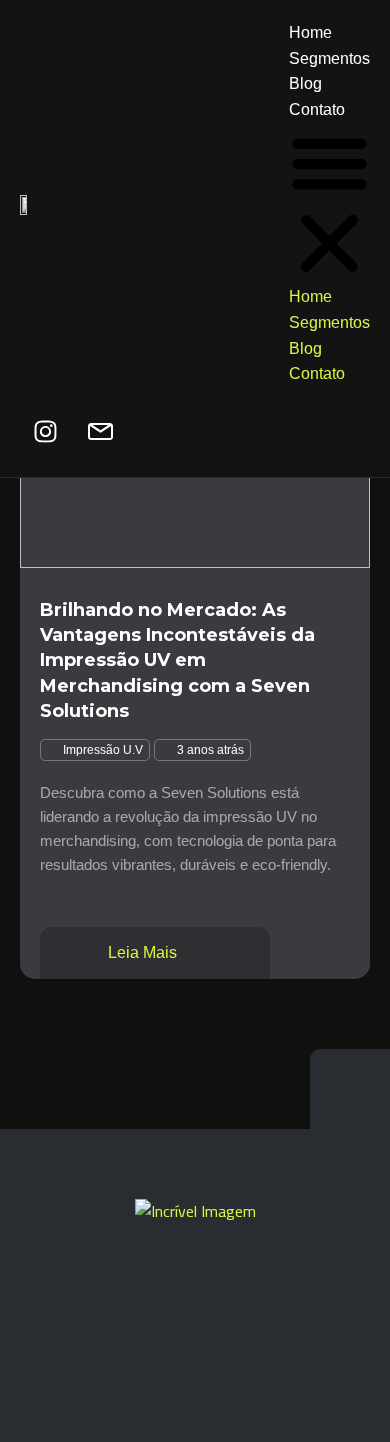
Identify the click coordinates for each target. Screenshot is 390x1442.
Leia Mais (144, 952)
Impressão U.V (103, 750)
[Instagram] (45, 432)
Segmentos (329, 58)
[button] (329, 203)
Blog (305, 83)
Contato (317, 109)
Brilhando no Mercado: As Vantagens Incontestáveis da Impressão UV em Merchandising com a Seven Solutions (177, 660)
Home (310, 32)
